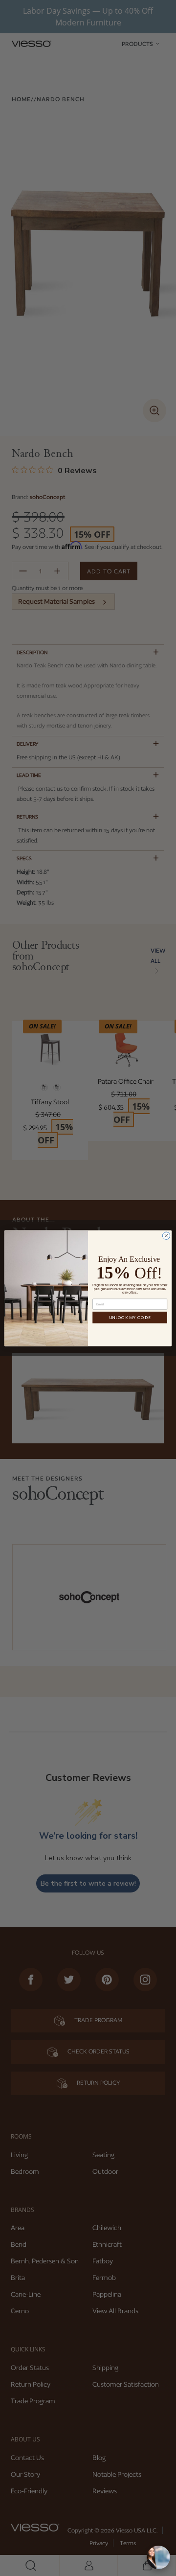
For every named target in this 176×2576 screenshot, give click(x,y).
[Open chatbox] (158, 2557)
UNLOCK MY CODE (130, 1317)
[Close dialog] (166, 1235)
